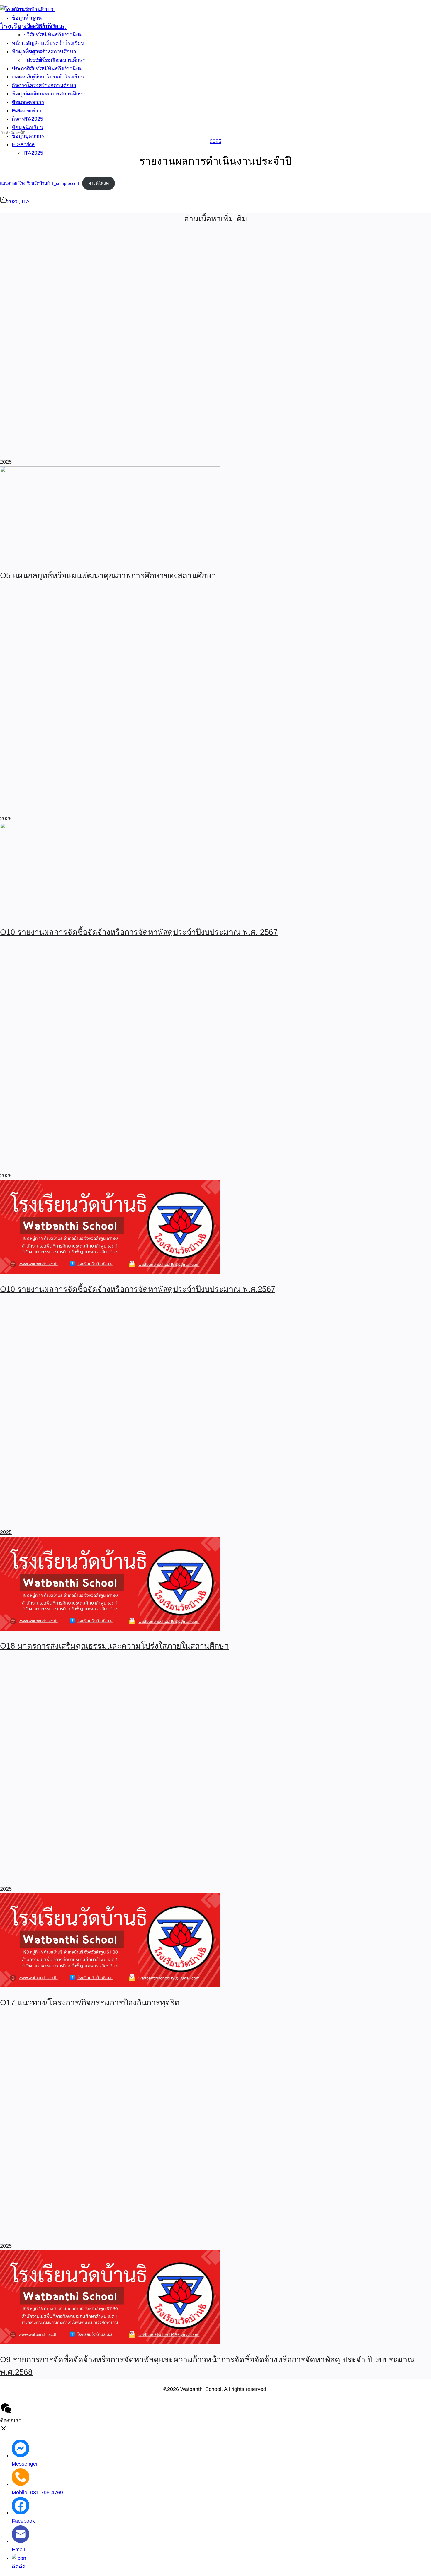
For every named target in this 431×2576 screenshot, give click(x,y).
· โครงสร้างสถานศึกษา (50, 85)
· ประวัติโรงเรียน (43, 60)
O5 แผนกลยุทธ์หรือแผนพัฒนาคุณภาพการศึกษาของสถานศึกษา (108, 575)
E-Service (23, 144)
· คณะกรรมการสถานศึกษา (55, 94)
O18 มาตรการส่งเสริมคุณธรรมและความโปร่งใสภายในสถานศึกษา (114, 1646)
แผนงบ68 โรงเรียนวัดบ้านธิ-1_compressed (39, 183)
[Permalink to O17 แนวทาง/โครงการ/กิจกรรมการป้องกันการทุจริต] (110, 1986)
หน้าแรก (22, 43)
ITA (26, 201)
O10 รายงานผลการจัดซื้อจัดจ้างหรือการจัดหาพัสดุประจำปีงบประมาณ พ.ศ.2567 (138, 1289)
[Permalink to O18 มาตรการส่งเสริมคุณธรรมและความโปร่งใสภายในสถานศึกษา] (110, 1629)
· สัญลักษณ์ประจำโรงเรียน (54, 77)
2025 (215, 141)
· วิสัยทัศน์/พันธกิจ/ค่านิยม (53, 69)
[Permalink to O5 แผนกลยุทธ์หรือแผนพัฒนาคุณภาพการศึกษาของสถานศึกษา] (110, 558)
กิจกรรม (21, 119)
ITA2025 (33, 153)
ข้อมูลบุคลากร (28, 136)
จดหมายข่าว (26, 111)
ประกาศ (21, 102)
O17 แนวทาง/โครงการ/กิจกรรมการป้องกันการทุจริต (90, 2003)
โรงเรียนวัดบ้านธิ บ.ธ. (33, 26)
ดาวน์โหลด (99, 183)
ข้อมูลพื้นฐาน (27, 52)
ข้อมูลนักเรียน (28, 127)
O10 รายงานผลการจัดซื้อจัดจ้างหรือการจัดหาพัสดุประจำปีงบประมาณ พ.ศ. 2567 (139, 932)
